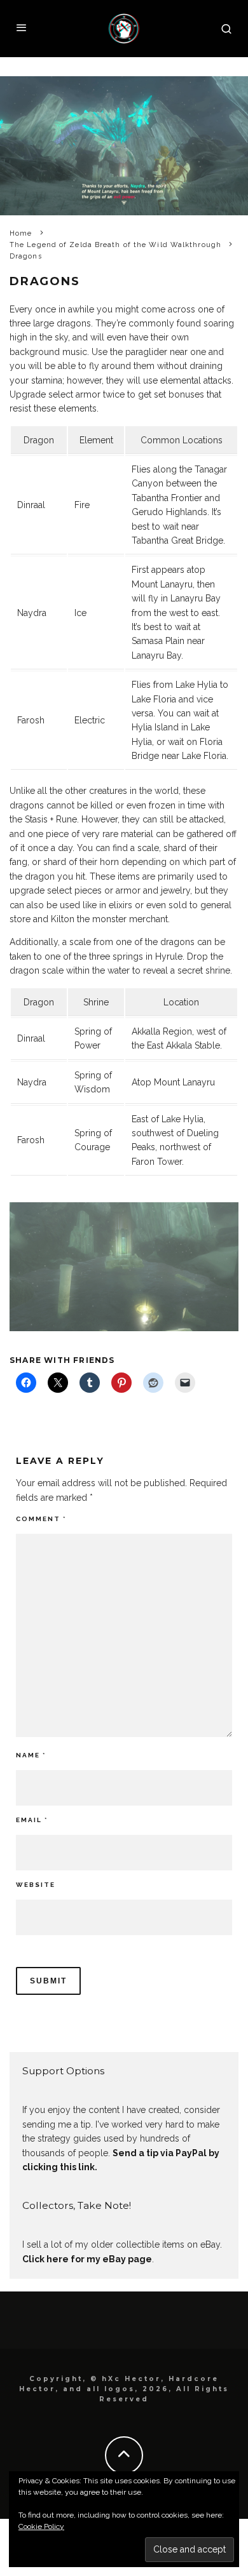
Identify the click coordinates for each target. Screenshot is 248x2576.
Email (32, 1820)
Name (31, 1755)
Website (36, 1885)
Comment (41, 1519)
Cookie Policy (41, 2526)
